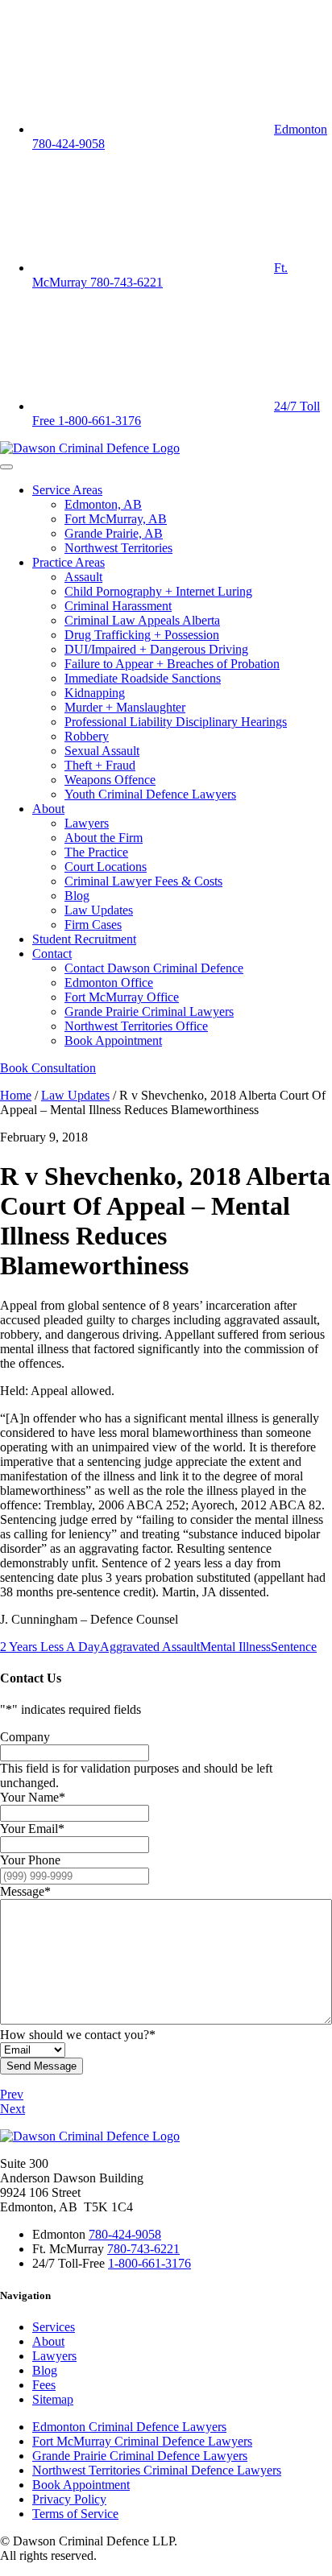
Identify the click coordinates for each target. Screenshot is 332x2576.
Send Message (41, 2066)
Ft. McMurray (160, 275)
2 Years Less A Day (50, 1647)
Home (16, 1095)
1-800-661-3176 (149, 2263)
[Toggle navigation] (6, 467)
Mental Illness (235, 1647)
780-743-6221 (143, 2249)
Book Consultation (48, 1068)
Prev (12, 2094)
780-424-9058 (125, 2234)
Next (12, 2109)
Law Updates (75, 1095)
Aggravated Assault (150, 1647)
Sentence (294, 1647)
